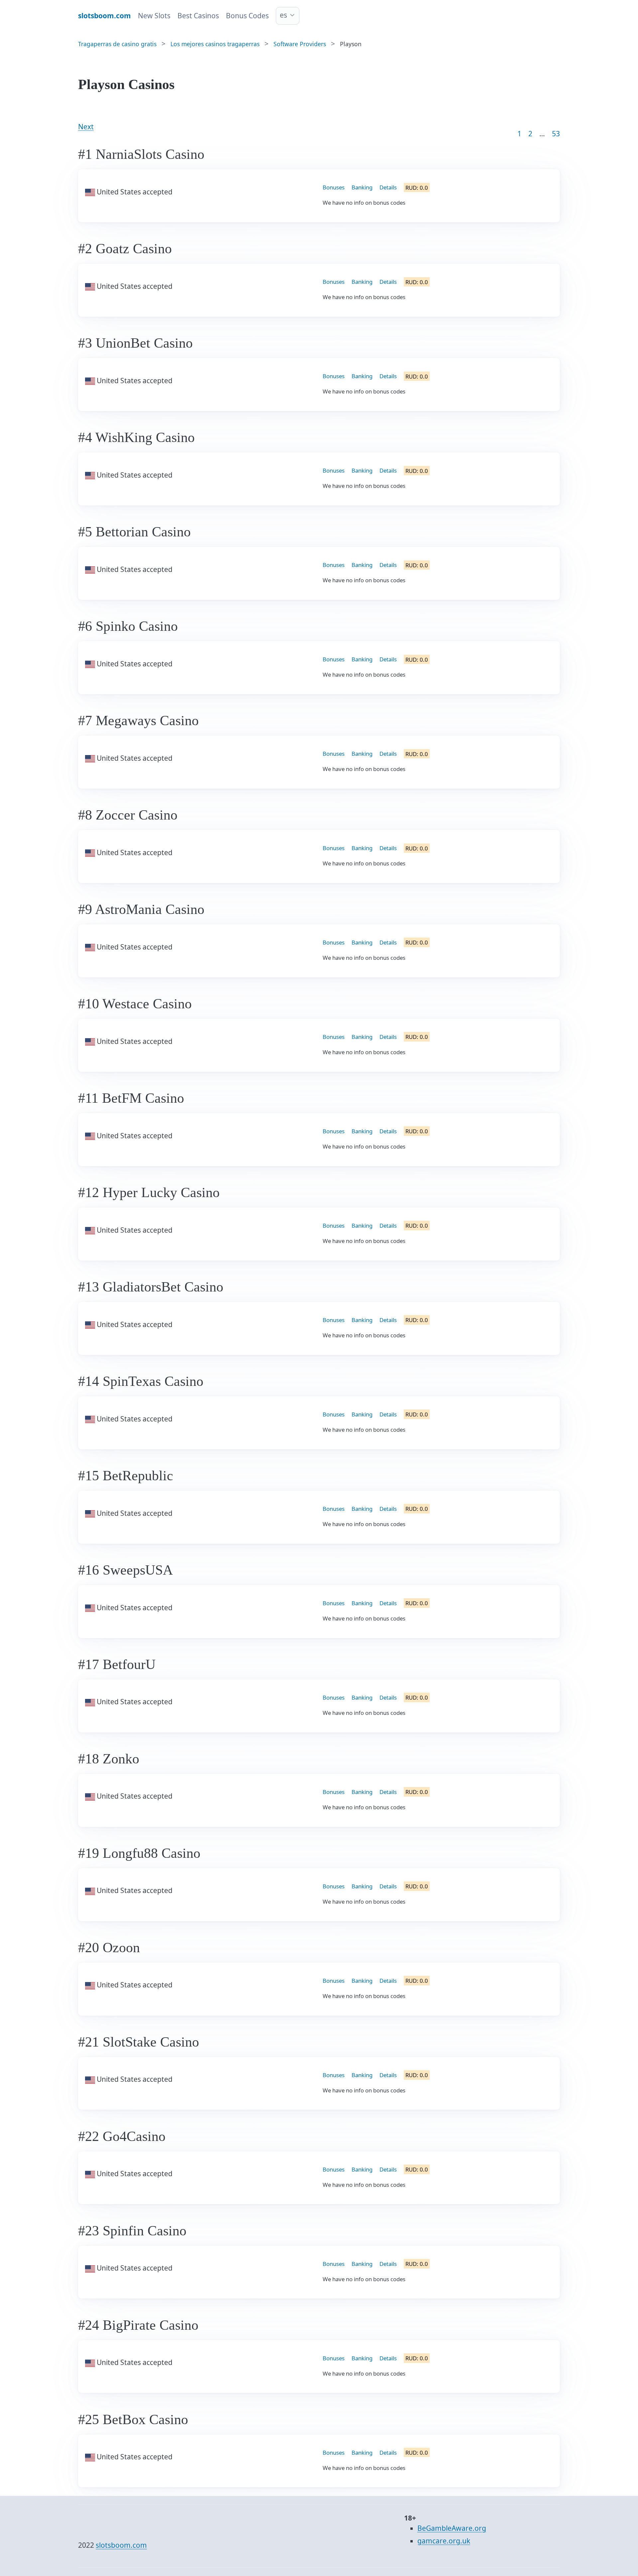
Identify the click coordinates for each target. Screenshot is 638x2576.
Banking (362, 187)
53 (556, 134)
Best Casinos (198, 16)
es (283, 15)
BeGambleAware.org (452, 2528)
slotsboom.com (121, 2545)
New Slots (154, 16)
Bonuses (334, 187)
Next (86, 127)
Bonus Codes (247, 16)
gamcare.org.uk (444, 2541)
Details (388, 187)
